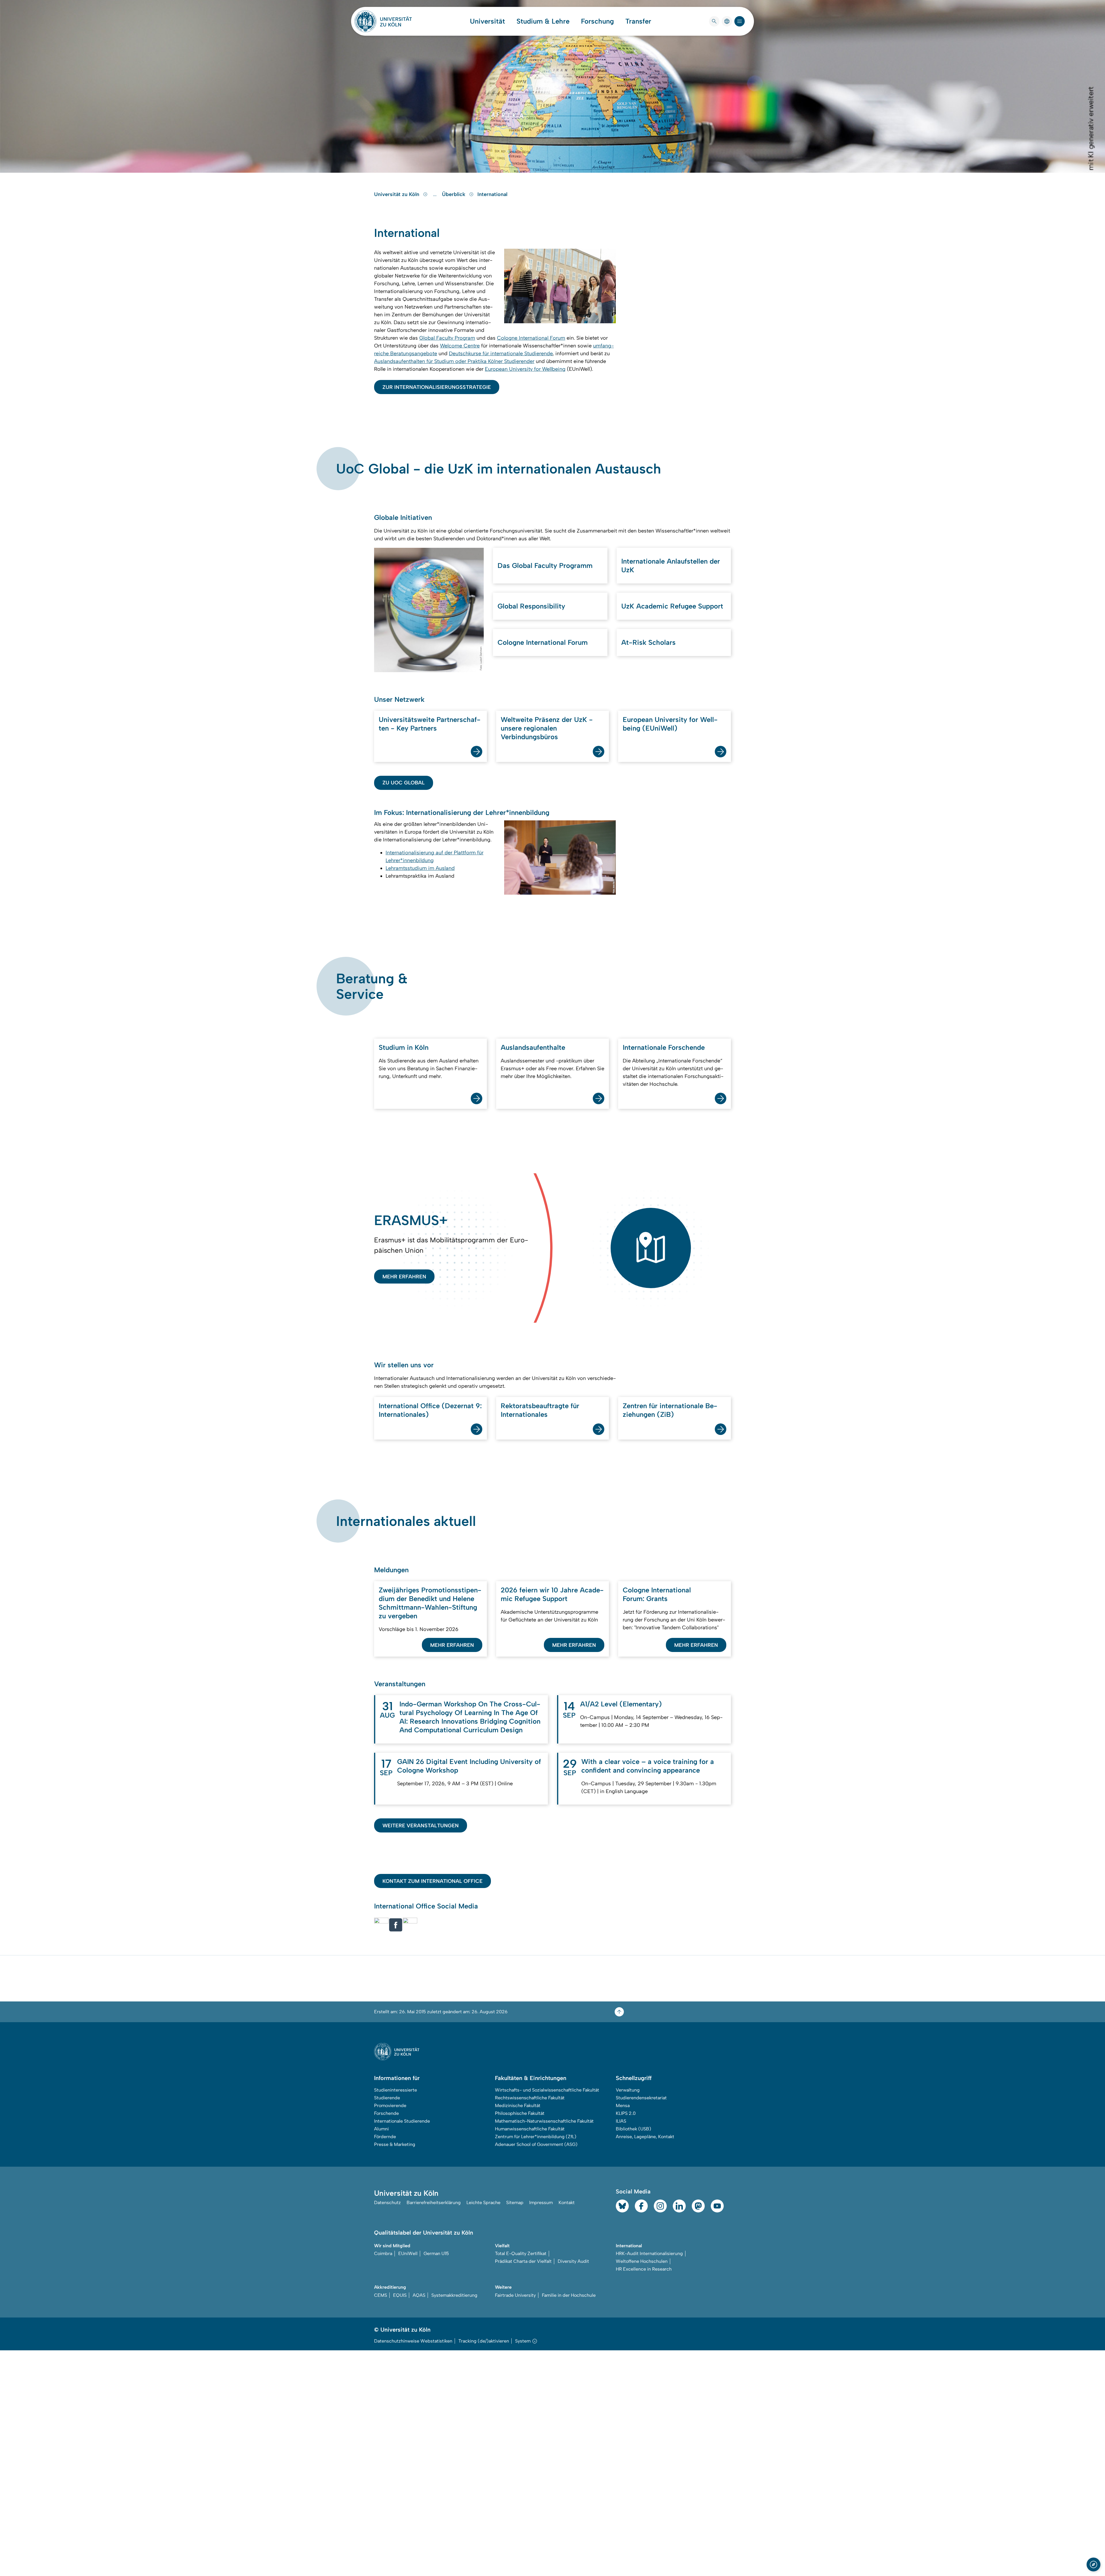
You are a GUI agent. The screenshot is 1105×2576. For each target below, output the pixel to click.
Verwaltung (628, 2090)
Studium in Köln (404, 1047)
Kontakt (567, 2203)
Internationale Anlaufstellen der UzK (671, 565)
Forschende (386, 2113)
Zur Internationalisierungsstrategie (437, 387)
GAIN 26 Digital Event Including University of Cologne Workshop (469, 1766)
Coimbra (383, 2253)
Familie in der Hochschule (569, 2295)
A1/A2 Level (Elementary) (621, 1704)
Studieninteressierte (396, 2090)
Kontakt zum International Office (433, 1881)
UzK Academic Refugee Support (672, 606)
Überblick (454, 194)
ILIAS (621, 2121)
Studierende (387, 2098)
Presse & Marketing (395, 2144)
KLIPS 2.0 (626, 2113)
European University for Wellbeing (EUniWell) (670, 724)
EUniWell (408, 2253)
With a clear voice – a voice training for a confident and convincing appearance (648, 1766)
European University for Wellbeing (525, 369)
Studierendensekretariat (641, 2098)
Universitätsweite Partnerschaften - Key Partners (430, 724)
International (492, 194)
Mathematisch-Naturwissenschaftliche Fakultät (544, 2121)
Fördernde (385, 2137)
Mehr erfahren (404, 1277)
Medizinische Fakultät (518, 2106)
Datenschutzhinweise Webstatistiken (413, 2341)
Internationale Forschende (664, 1047)
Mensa (623, 2106)
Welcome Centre (460, 346)
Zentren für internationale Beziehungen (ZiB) (670, 1410)
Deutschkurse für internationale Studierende (501, 353)
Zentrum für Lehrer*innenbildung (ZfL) (536, 2137)
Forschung (597, 21)
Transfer (638, 21)
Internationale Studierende (402, 2121)
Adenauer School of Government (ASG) (536, 2144)
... (436, 194)
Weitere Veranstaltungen (421, 1826)
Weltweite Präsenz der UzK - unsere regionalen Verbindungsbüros (547, 728)
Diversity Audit (573, 2261)
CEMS (381, 2295)
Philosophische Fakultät (520, 2113)
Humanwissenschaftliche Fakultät (530, 2129)
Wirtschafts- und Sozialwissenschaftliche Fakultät (547, 2090)
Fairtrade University (515, 2295)
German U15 (436, 2253)
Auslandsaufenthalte (533, 1047)
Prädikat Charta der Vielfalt (523, 2261)
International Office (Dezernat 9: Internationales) (430, 1410)
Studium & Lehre (543, 21)
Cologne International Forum (531, 338)
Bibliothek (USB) (634, 2129)
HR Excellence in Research (644, 2269)
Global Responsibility (531, 606)
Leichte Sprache (483, 2203)
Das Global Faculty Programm (545, 565)
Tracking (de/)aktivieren (484, 2341)
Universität (487, 21)
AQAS (419, 2295)
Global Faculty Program (447, 338)
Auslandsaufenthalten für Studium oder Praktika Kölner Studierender (454, 361)
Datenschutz (387, 2203)
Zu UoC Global (404, 783)
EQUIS (400, 2295)
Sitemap (515, 2203)
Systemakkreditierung (454, 2295)
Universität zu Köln (397, 194)
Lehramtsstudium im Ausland (420, 868)
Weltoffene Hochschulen (642, 2261)
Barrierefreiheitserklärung (434, 2203)
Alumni (381, 2129)
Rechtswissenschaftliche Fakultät (530, 2098)
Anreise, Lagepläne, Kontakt (645, 2137)
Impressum (541, 2203)
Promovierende (390, 2106)
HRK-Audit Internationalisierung (649, 2253)
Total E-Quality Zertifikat (521, 2253)
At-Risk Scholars (648, 642)
